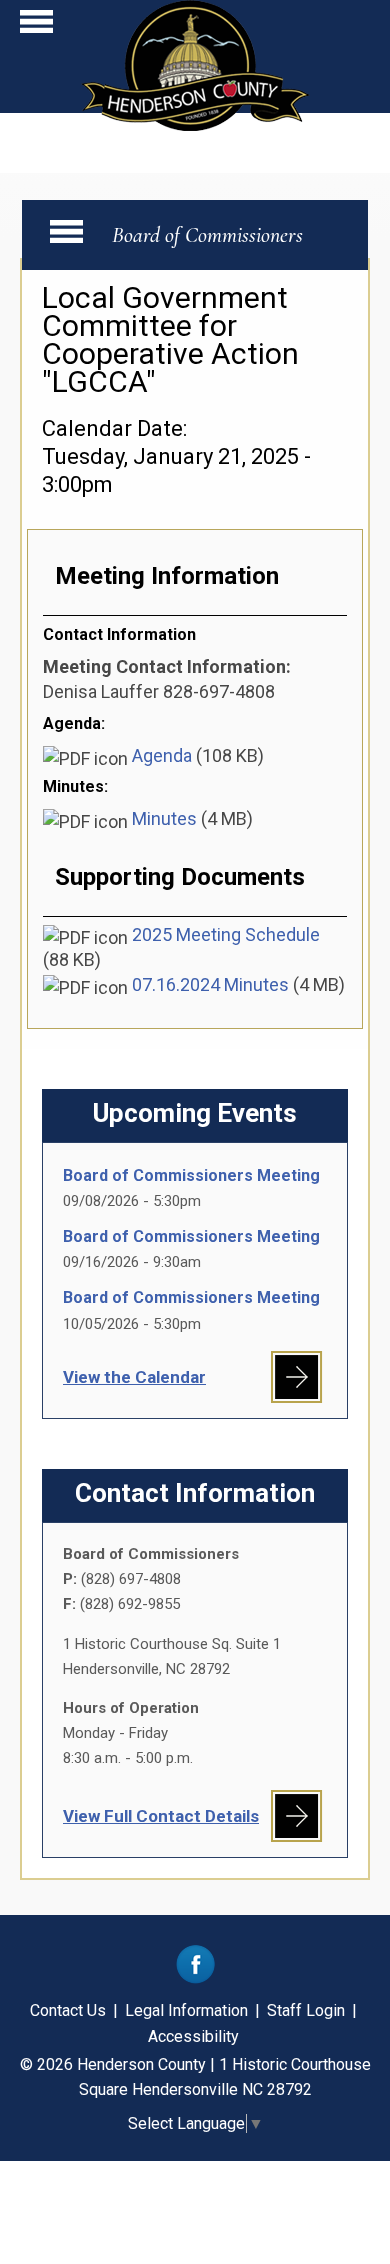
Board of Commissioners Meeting (191, 1175)
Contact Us (68, 2010)
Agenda (162, 755)
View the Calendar (134, 1377)
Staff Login (306, 2010)
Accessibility (193, 2036)
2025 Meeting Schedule (226, 934)
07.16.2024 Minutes (210, 984)
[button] (36, 26)
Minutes (164, 818)
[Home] (195, 124)
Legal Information (186, 2010)
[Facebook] (195, 1978)
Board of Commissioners (207, 235)
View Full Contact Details (161, 1816)
